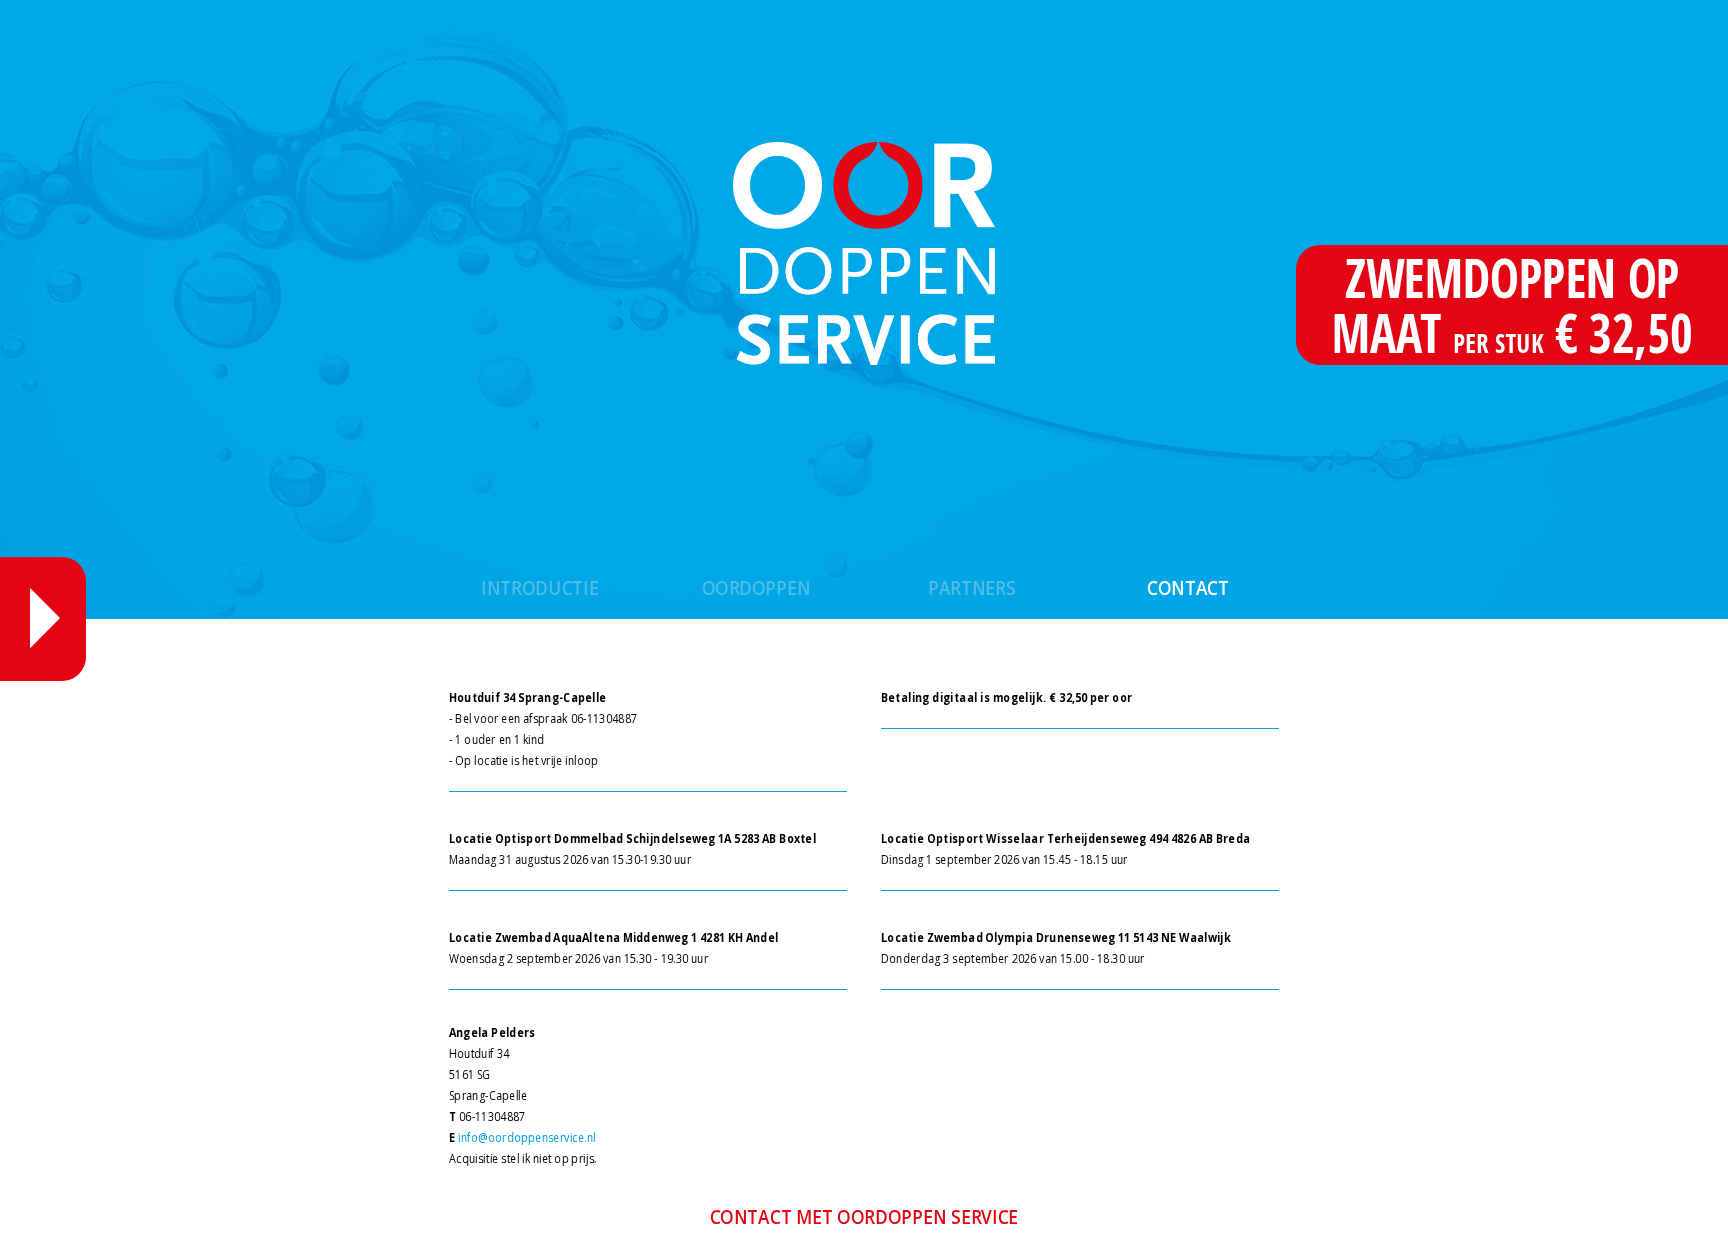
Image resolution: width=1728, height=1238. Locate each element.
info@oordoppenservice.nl (527, 1137)
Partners (972, 587)
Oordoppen (756, 587)
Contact (1188, 587)
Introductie (540, 587)
